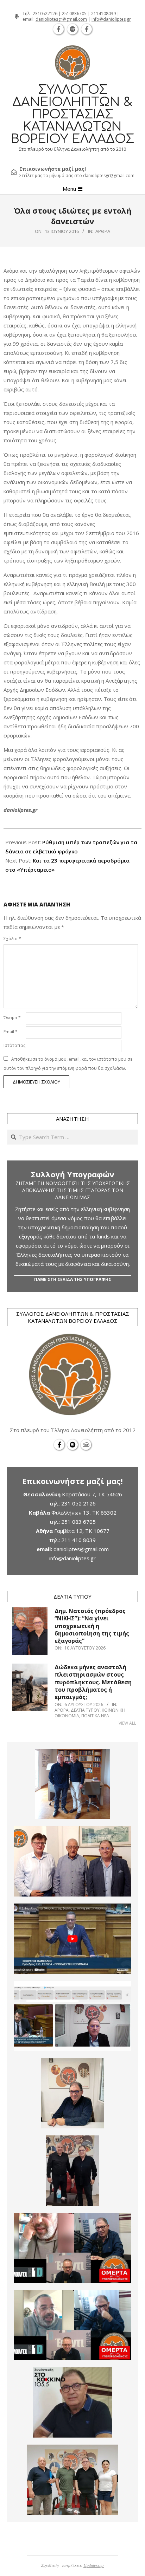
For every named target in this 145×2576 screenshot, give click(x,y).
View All (127, 1723)
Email (11, 1032)
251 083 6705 (78, 1522)
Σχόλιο (12, 939)
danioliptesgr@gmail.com (61, 19)
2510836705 (74, 14)
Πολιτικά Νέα (95, 1716)
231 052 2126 (78, 1503)
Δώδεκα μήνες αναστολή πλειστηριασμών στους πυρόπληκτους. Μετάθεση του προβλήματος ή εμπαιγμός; (93, 1682)
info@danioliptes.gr (111, 19)
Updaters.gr (94, 2565)
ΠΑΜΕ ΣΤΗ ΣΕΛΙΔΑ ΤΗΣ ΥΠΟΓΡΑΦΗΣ (73, 1279)
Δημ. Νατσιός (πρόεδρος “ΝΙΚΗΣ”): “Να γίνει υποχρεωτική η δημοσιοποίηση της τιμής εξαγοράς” (92, 1626)
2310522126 (45, 14)
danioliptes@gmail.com (81, 1549)
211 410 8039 (78, 1540)
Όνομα (12, 1018)
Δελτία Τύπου (85, 1710)
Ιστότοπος (14, 1045)
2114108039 (103, 14)
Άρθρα (103, 231)
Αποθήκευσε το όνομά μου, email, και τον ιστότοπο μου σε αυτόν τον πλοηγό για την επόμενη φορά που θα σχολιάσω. (68, 1064)
